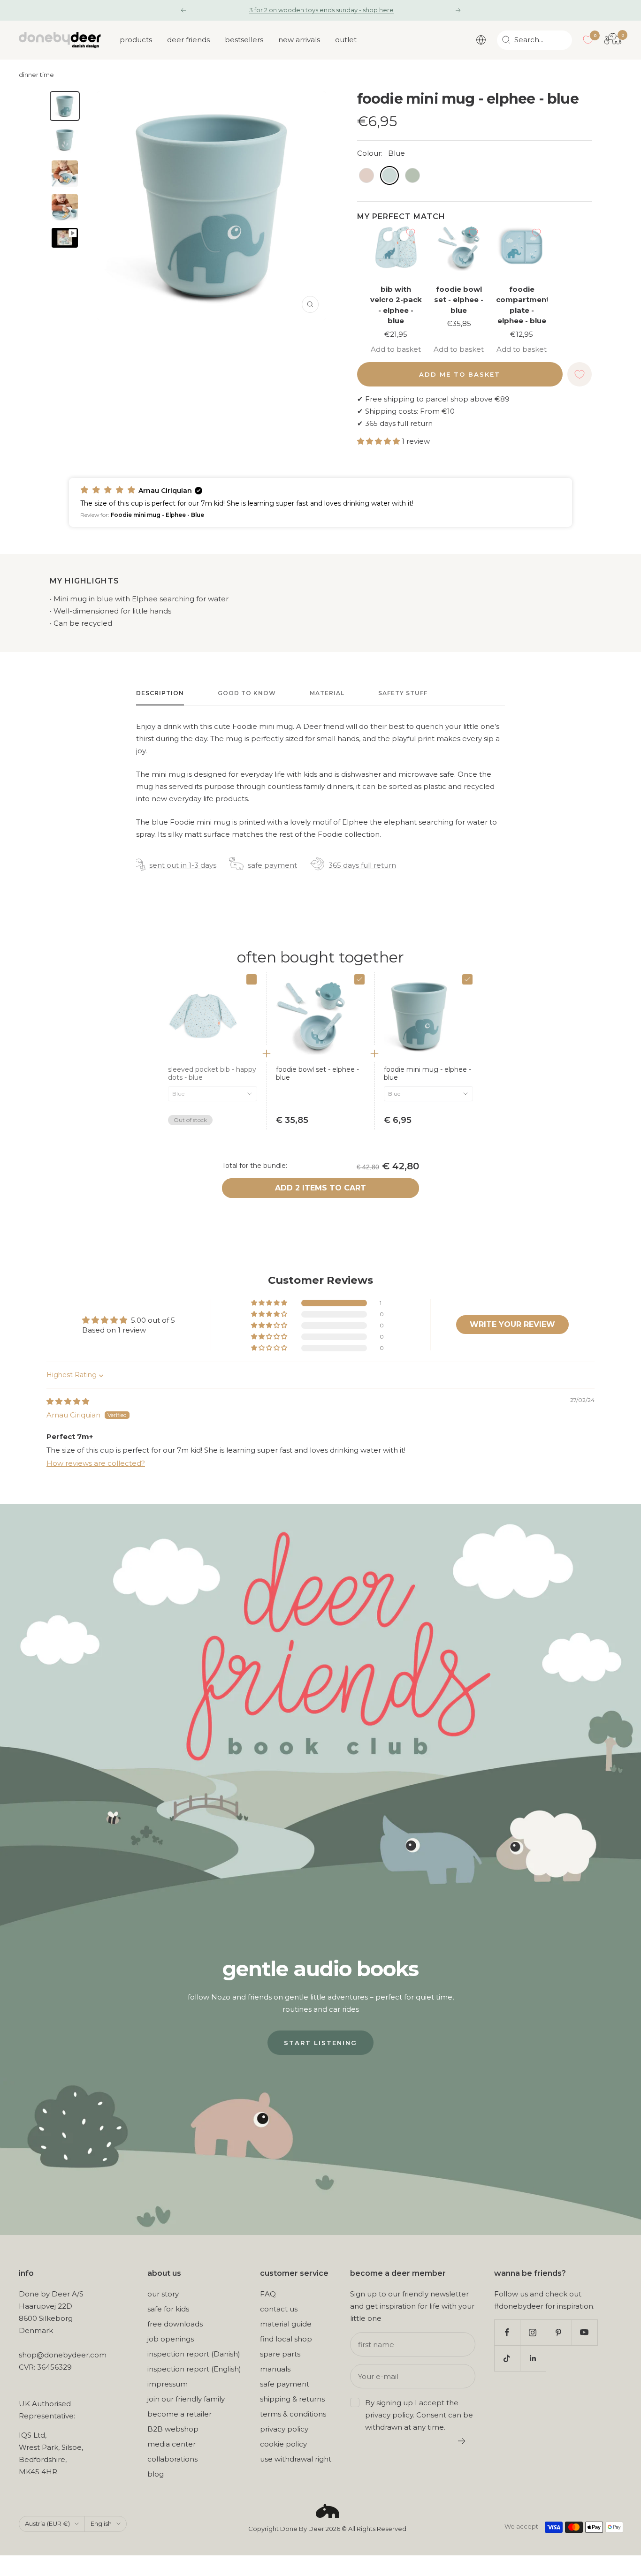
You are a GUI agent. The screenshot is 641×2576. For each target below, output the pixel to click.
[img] (68, 1401)
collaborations (172, 2459)
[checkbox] (252, 979)
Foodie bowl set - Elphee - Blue (459, 300)
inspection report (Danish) (194, 2354)
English (101, 2523)
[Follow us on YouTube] (584, 2332)
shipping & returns (292, 2399)
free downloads (175, 2324)
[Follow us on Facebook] (507, 2332)
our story (163, 2294)
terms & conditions (293, 2414)
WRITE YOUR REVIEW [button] (512, 1324)
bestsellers (244, 40)
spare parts (280, 2354)
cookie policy (283, 2444)
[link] (320, 1074)
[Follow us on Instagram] (533, 2332)
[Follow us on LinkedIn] (533, 2358)
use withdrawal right (296, 2459)
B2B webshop (173, 2429)
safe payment (272, 865)
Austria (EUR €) (47, 2523)
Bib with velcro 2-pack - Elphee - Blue (396, 305)
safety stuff (403, 693)
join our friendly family (186, 2399)
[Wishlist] (588, 40)
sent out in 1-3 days (183, 865)
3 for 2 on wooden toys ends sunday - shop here (321, 10)
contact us (279, 2309)
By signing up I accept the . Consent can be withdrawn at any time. (419, 2415)
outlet (346, 40)
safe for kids (168, 2309)
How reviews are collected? (96, 1463)
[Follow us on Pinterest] (559, 2332)
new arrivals (299, 40)
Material (327, 693)
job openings (171, 2339)
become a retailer (179, 2414)
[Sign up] (462, 2441)
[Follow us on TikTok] (507, 2358)
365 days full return (362, 865)
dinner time (36, 75)
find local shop (286, 2339)
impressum (168, 2384)
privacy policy (284, 2429)
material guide (286, 2324)
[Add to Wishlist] (411, 233)
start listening (320, 2043)
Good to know (247, 693)
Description (160, 693)
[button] (379, 441)
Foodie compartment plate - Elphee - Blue (522, 305)
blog (156, 2474)
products (136, 40)
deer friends (188, 40)
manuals (275, 2369)
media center (172, 2444)
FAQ (268, 2294)
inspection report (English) (194, 2369)
